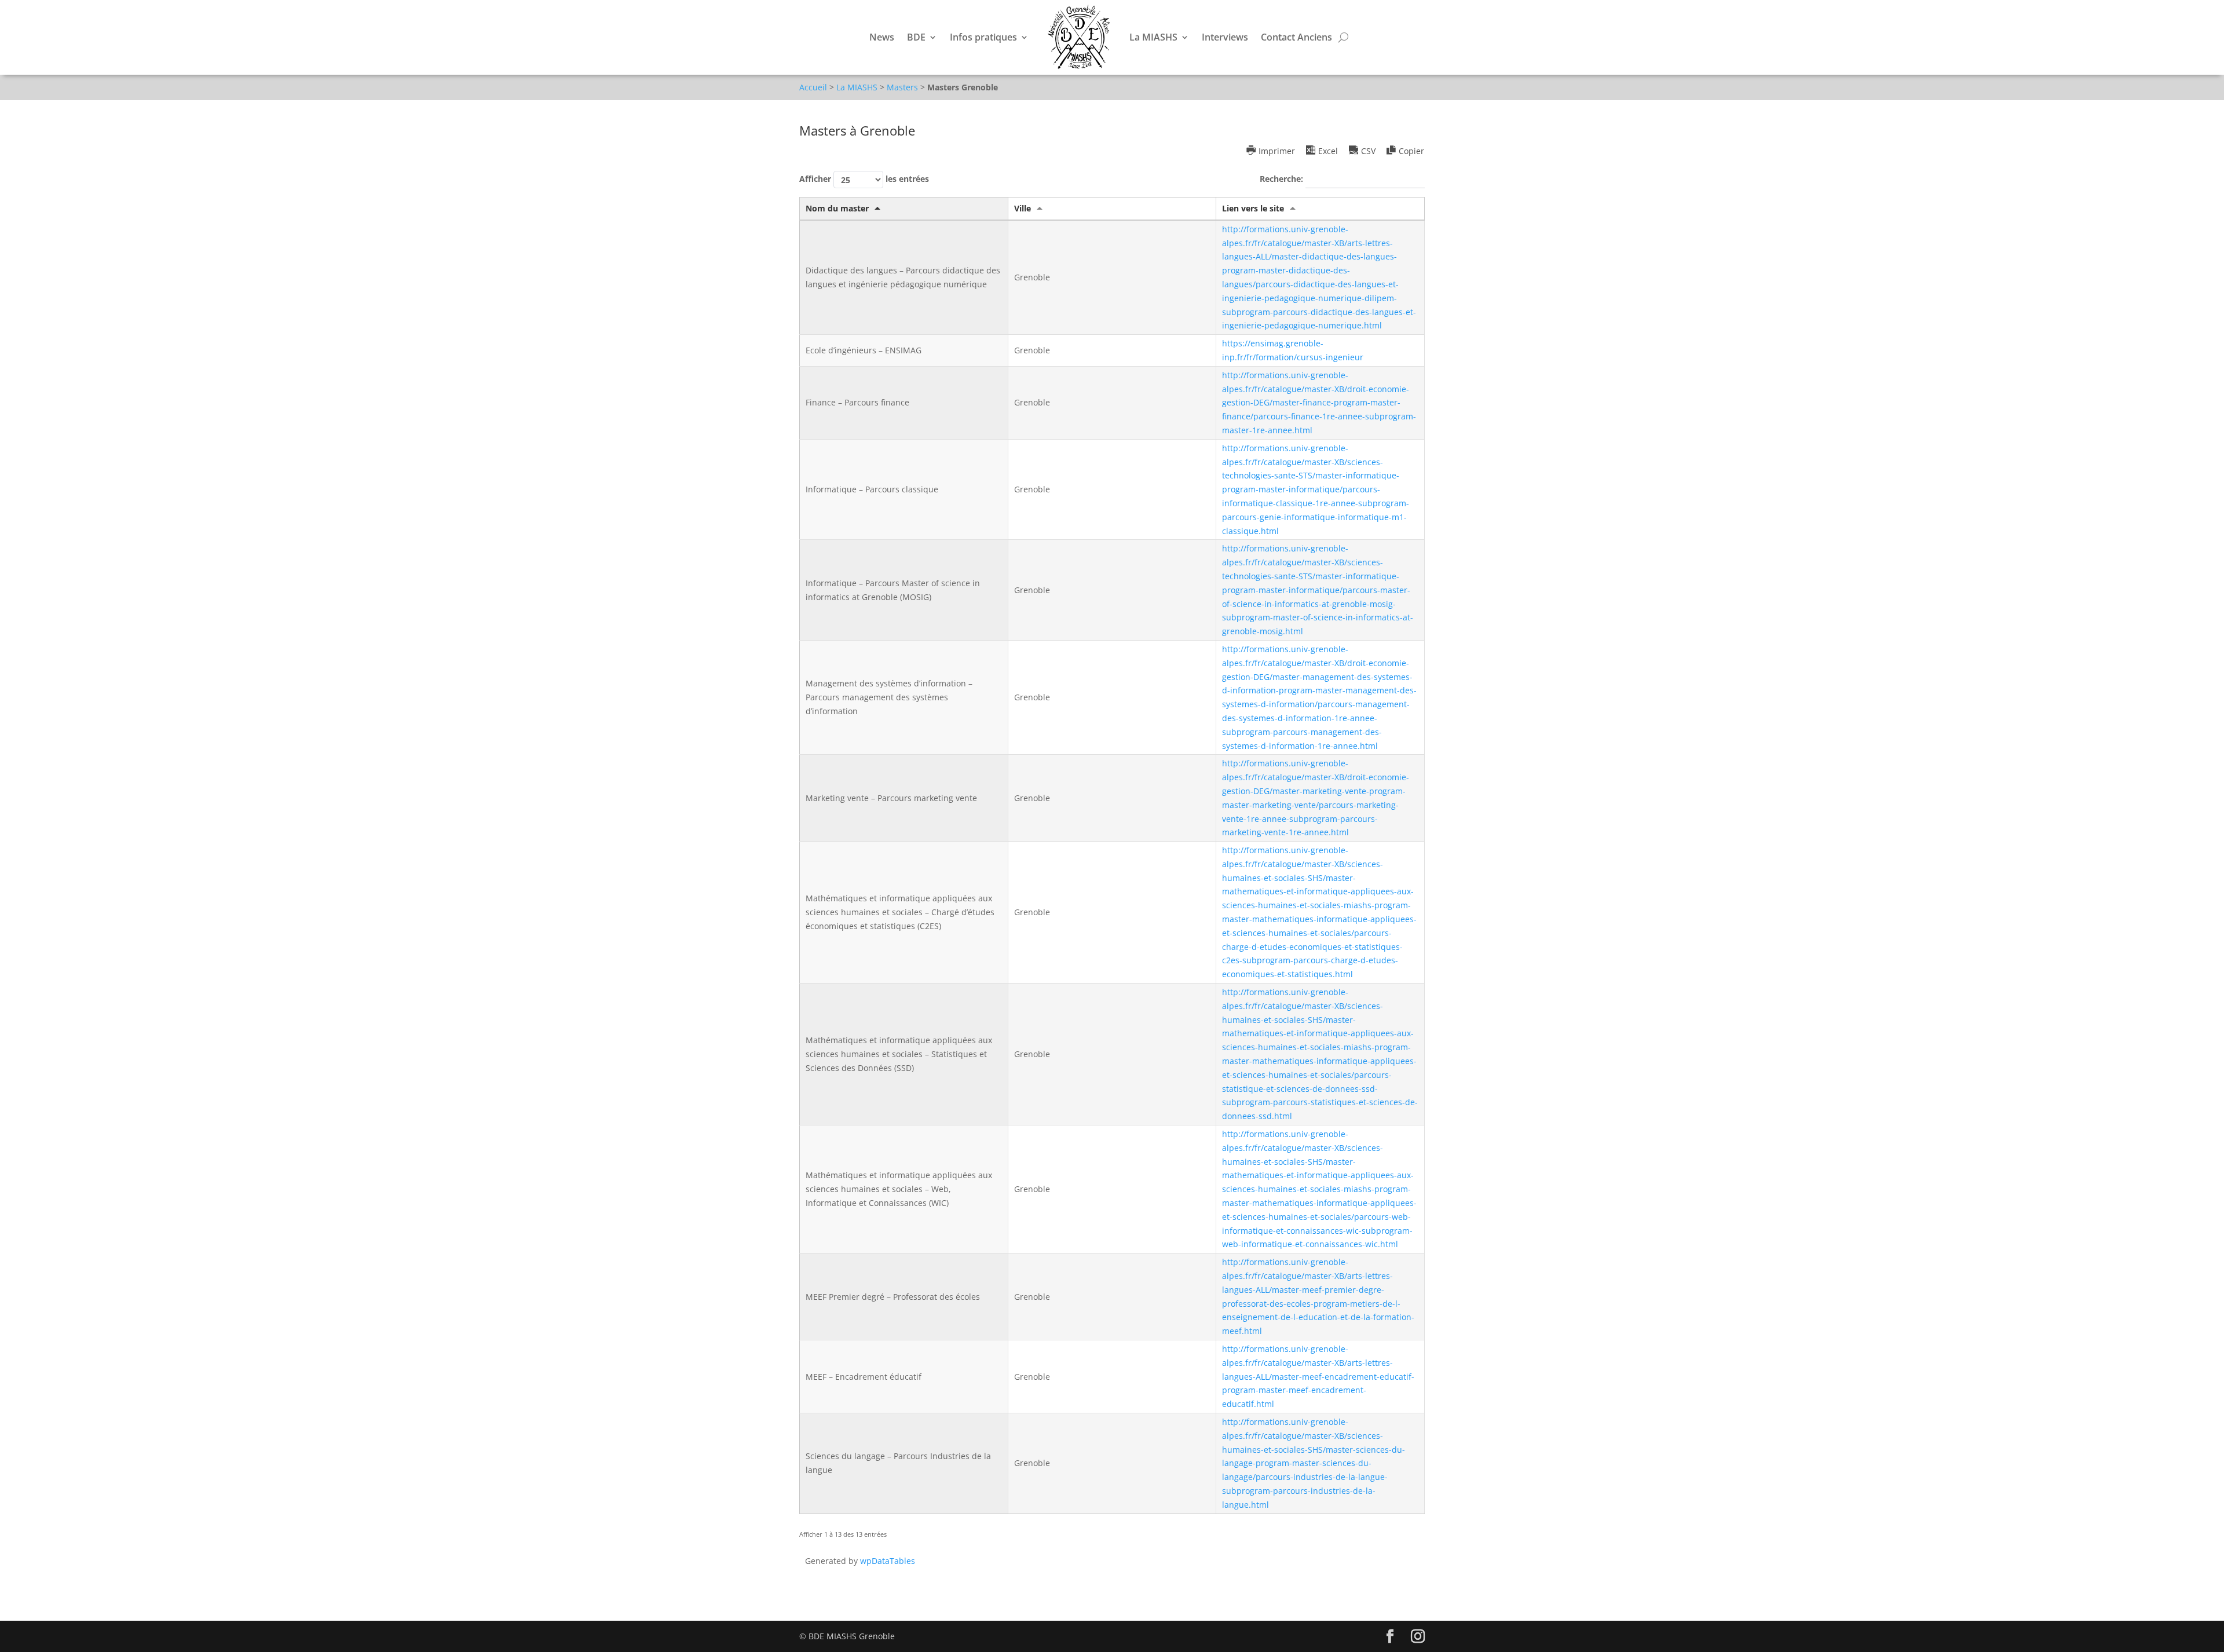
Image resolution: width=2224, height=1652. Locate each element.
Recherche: (1283, 179)
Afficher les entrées (864, 179)
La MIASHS (1153, 37)
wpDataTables (888, 1561)
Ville (1023, 208)
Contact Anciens (1296, 37)
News (882, 37)
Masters (902, 87)
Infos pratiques (983, 37)
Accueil (813, 87)
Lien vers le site (1253, 208)
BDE (916, 37)
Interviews (1225, 37)
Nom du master (837, 208)
